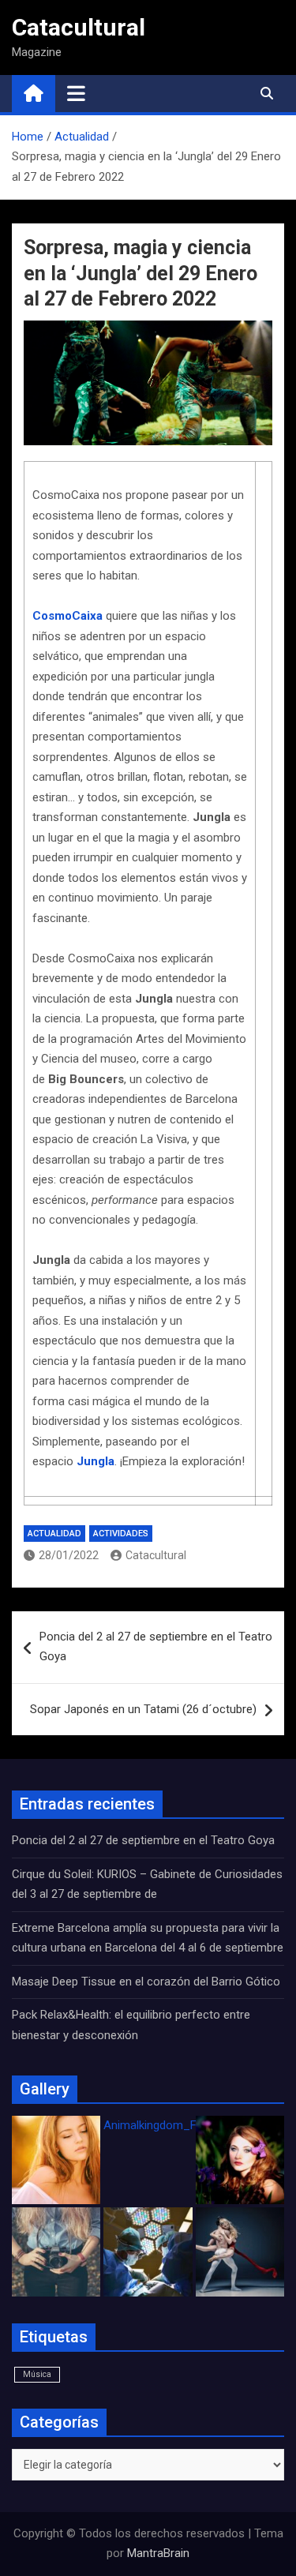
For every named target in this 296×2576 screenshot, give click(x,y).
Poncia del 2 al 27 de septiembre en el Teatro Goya (156, 1647)
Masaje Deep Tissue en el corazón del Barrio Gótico (148, 1982)
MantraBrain (158, 2553)
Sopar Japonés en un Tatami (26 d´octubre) (143, 1709)
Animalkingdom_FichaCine (172, 2125)
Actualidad (54, 1534)
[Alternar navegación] (76, 93)
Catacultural (79, 27)
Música (37, 2374)
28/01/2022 (69, 1555)
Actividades (121, 1534)
